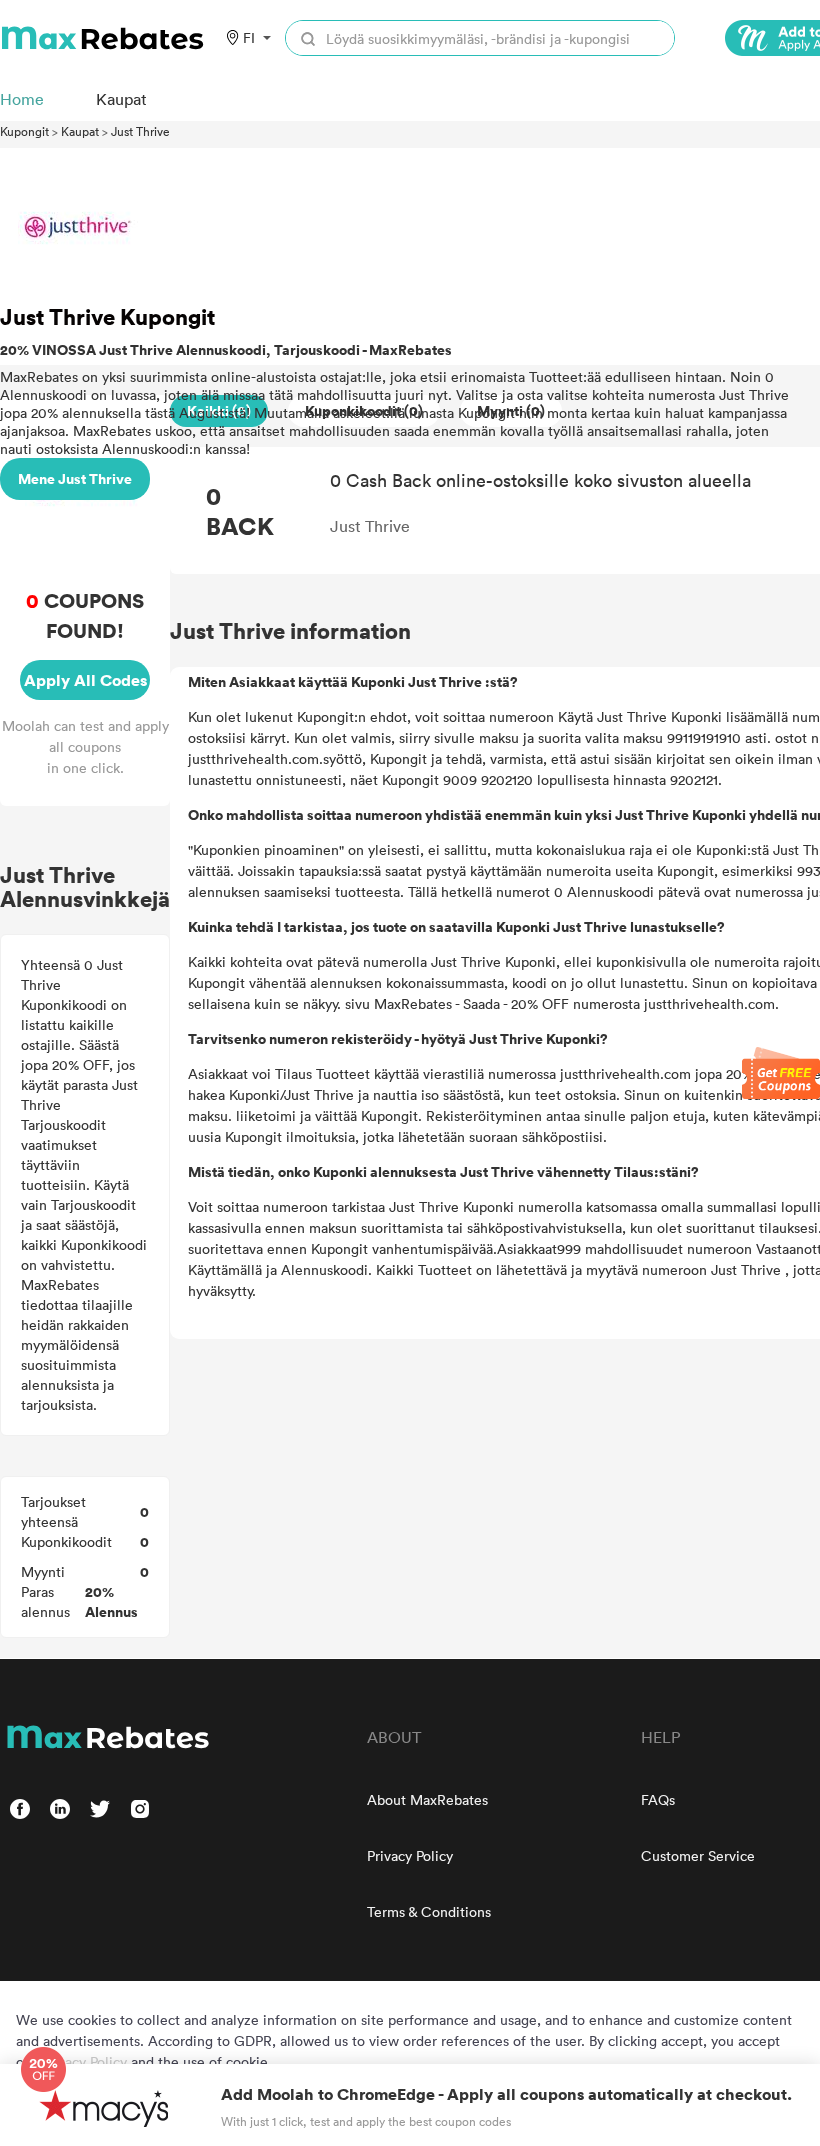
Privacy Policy (410, 1855)
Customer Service (698, 1855)
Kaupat (80, 131)
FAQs (658, 1799)
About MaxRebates (427, 1799)
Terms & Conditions (429, 1911)
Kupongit (24, 131)
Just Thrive (140, 131)
